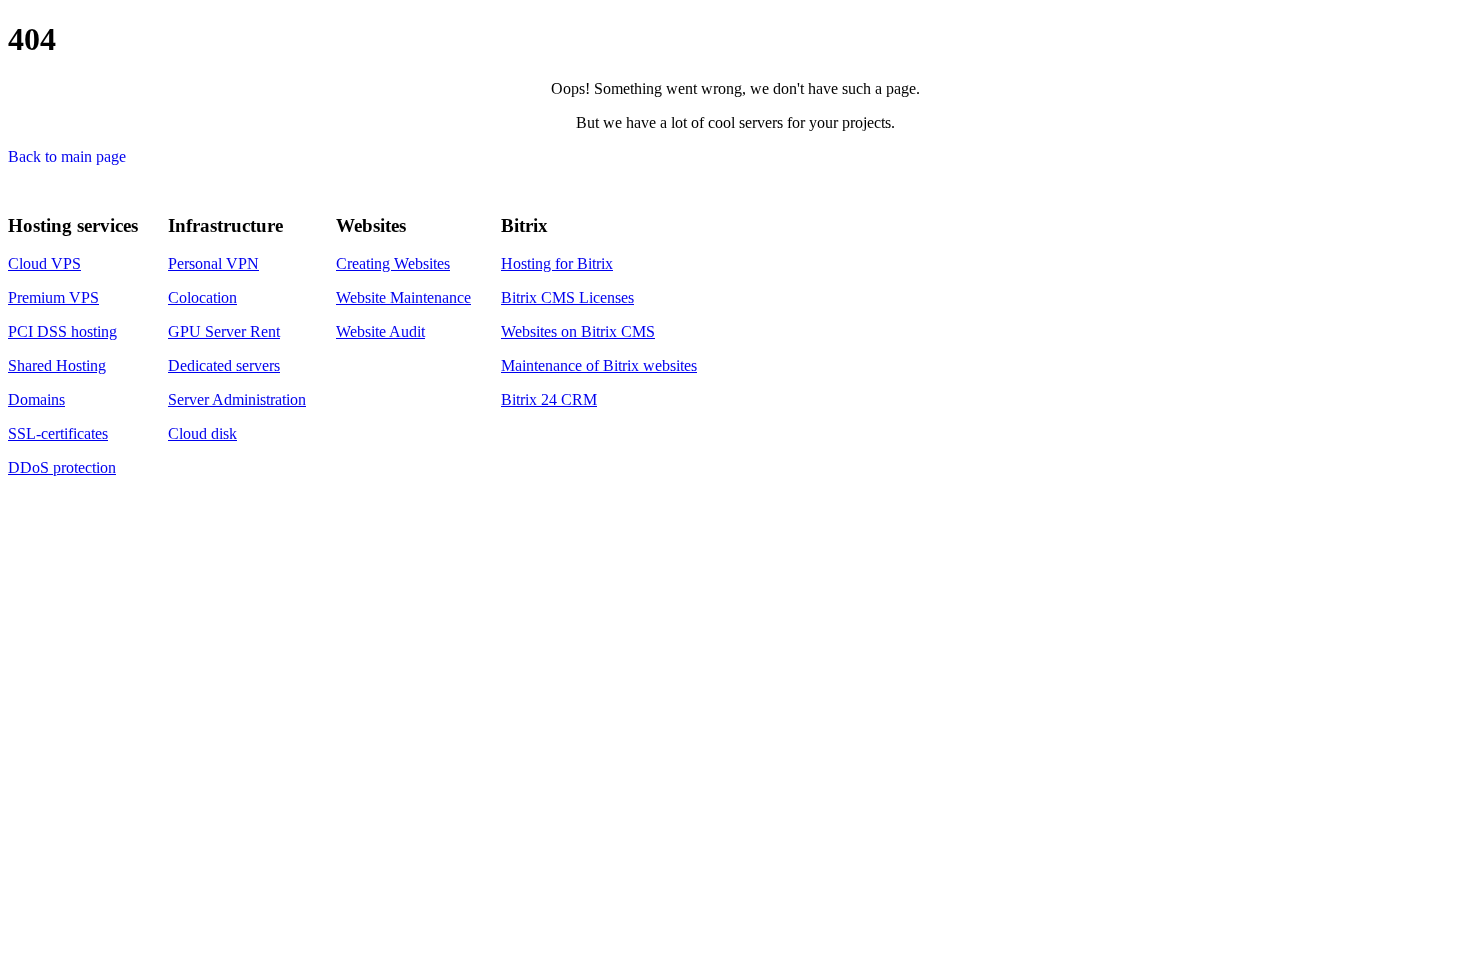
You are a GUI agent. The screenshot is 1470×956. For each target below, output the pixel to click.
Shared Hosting (57, 365)
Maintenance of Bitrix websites (599, 365)
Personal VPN (213, 263)
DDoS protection (62, 467)
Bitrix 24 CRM (549, 399)
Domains (36, 399)
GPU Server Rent (224, 331)
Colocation (202, 297)
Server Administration (237, 399)
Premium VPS (53, 297)
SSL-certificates (58, 433)
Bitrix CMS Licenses (567, 297)
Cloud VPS (44, 263)
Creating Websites (393, 263)
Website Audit (380, 331)
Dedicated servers (224, 365)
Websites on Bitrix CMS (578, 331)
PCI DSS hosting (62, 331)
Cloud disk (202, 433)
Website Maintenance (403, 297)
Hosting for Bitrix (557, 263)
